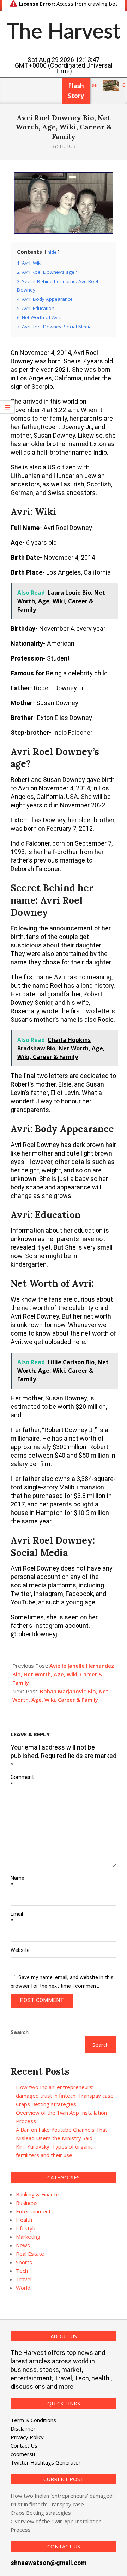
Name (17, 1881)
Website (19, 1950)
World (23, 2288)
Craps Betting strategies (46, 2104)
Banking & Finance (38, 2194)
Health (24, 2220)
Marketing (28, 2237)
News (23, 2245)
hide (52, 252)
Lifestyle (26, 2228)
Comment (19, 1781)
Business (27, 2203)
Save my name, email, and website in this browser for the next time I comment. (62, 1982)
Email (17, 1918)
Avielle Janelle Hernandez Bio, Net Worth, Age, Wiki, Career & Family (63, 1674)
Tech (22, 2271)
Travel (24, 2279)
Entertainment (33, 2211)
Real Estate (30, 2254)
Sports (24, 2262)
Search (20, 2032)
